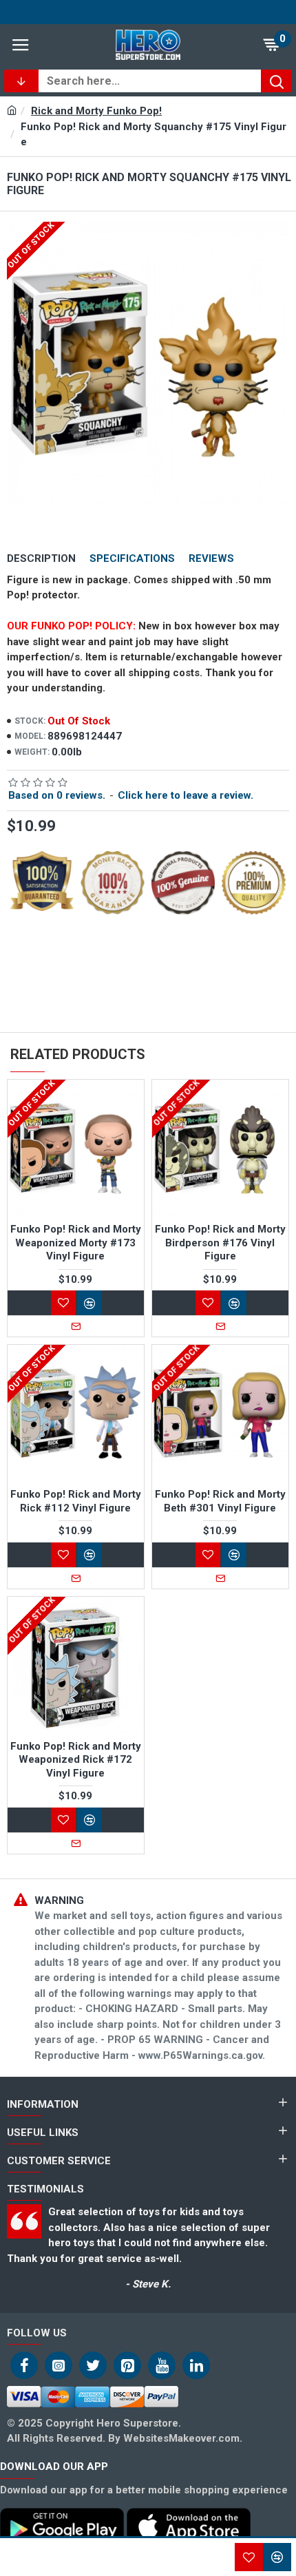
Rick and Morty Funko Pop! (96, 111)
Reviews (211, 558)
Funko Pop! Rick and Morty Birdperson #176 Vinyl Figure (220, 1243)
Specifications (132, 558)
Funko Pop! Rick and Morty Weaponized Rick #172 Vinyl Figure (76, 1760)
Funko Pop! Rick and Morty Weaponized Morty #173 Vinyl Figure (76, 1243)
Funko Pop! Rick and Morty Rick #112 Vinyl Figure (76, 1501)
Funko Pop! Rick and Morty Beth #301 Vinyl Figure (220, 1501)
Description (41, 558)
